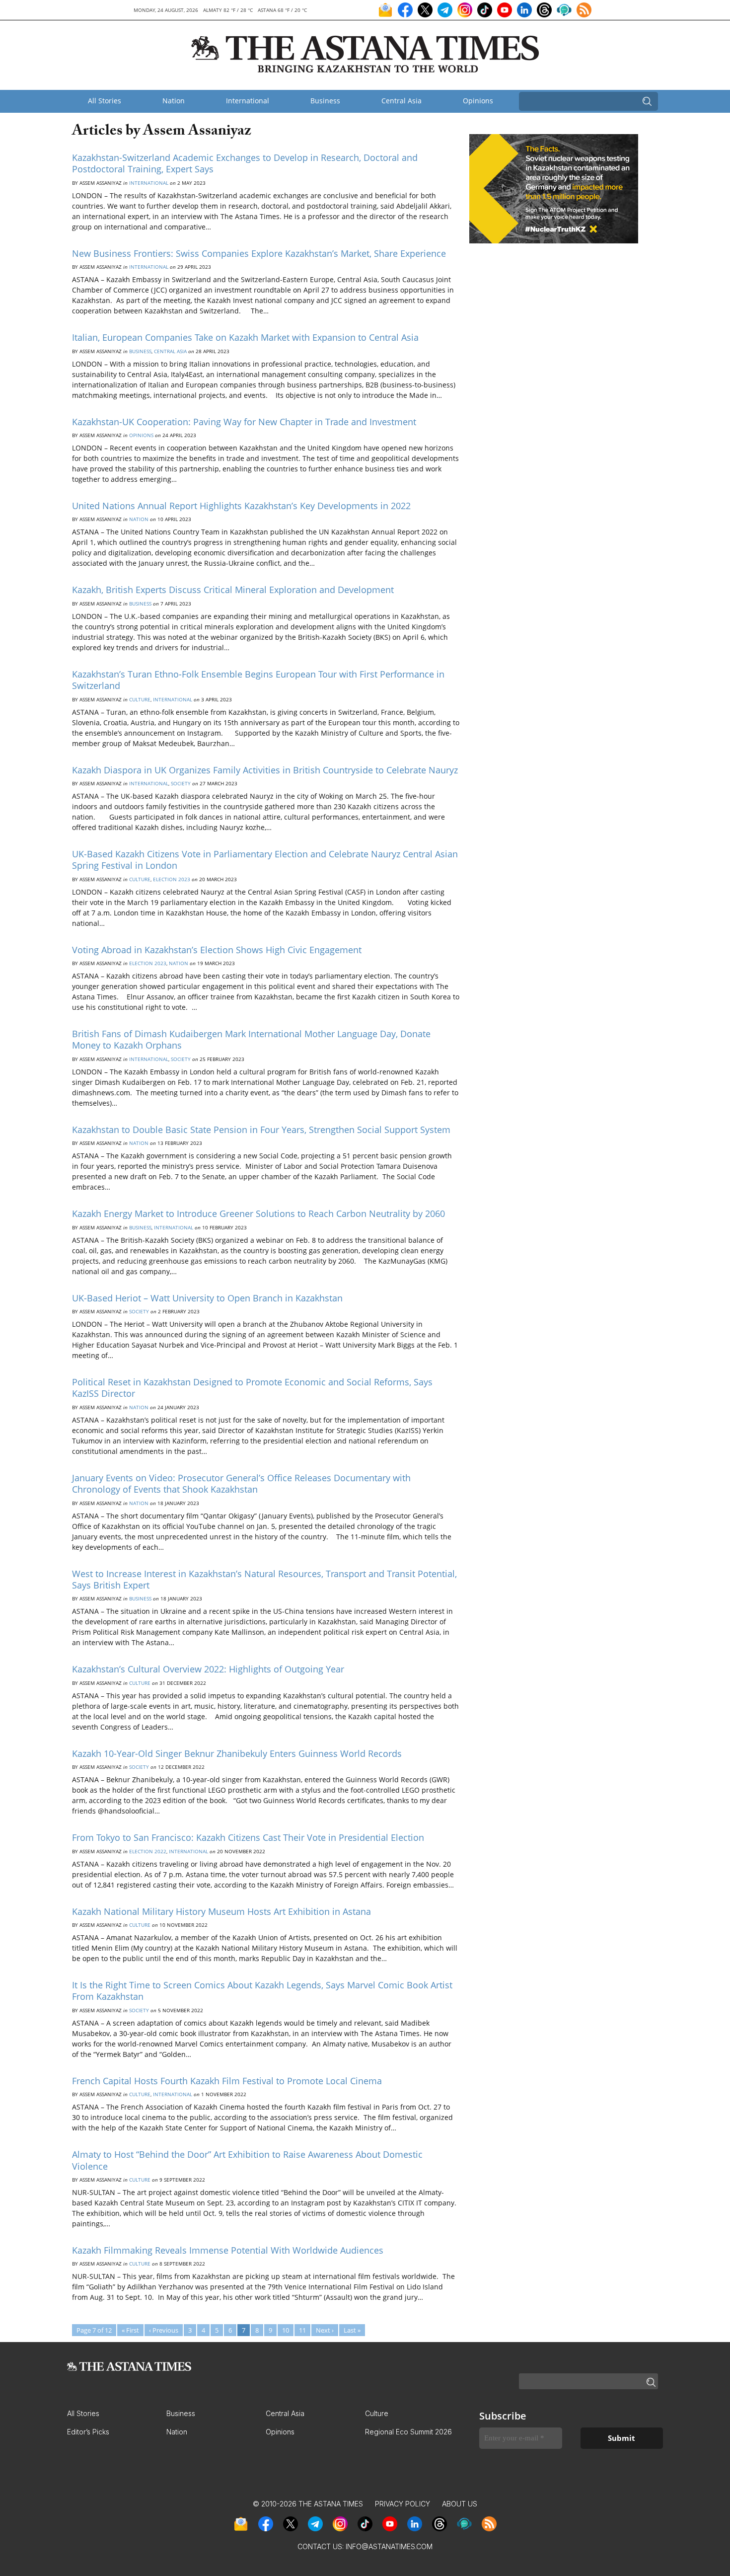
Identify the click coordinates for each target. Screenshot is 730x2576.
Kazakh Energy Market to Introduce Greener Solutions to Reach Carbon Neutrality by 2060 (258, 1213)
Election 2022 (148, 1851)
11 (302, 2330)
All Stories (105, 101)
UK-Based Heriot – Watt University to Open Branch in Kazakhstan (207, 1298)
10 (286, 2330)
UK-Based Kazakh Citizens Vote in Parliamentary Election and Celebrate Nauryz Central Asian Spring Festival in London (265, 860)
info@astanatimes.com (389, 2546)
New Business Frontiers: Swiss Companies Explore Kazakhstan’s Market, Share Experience (259, 253)
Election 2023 (172, 879)
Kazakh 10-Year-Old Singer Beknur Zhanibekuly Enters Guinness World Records (237, 1753)
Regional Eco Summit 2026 (408, 2432)
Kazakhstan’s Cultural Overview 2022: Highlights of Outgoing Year (208, 1669)
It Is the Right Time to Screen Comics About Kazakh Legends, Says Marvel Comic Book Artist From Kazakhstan (262, 1991)
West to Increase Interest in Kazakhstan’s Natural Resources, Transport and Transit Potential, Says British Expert (264, 1579)
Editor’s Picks (88, 2432)
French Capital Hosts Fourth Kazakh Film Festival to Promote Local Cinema (227, 2081)
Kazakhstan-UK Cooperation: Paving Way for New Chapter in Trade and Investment (244, 422)
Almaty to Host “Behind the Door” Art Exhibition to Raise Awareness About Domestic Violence (247, 2160)
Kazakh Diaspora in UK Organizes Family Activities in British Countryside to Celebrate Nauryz (265, 770)
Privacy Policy (402, 2504)
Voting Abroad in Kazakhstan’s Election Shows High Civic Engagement (217, 950)
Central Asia (401, 101)
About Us (460, 2504)
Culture (140, 699)
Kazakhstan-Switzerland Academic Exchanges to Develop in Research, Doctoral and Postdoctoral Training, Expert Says (245, 163)
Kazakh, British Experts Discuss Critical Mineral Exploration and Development (233, 590)
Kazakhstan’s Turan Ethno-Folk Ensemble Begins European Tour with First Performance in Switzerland (258, 680)
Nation (174, 101)
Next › (325, 2330)
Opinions (478, 101)
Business (325, 101)
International (248, 101)
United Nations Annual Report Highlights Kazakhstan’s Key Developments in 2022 (241, 506)
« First (130, 2330)
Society (181, 783)
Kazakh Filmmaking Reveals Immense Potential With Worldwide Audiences (228, 2250)
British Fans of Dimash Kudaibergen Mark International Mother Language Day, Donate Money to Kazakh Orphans (251, 1039)
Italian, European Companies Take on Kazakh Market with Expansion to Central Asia (245, 337)
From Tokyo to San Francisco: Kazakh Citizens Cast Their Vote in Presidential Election (248, 1837)
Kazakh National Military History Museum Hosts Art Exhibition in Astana (221, 1911)
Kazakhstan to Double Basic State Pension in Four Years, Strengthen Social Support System (261, 1130)
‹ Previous (164, 2330)
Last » (352, 2330)
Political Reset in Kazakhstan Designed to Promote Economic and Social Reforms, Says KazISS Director (252, 1388)
